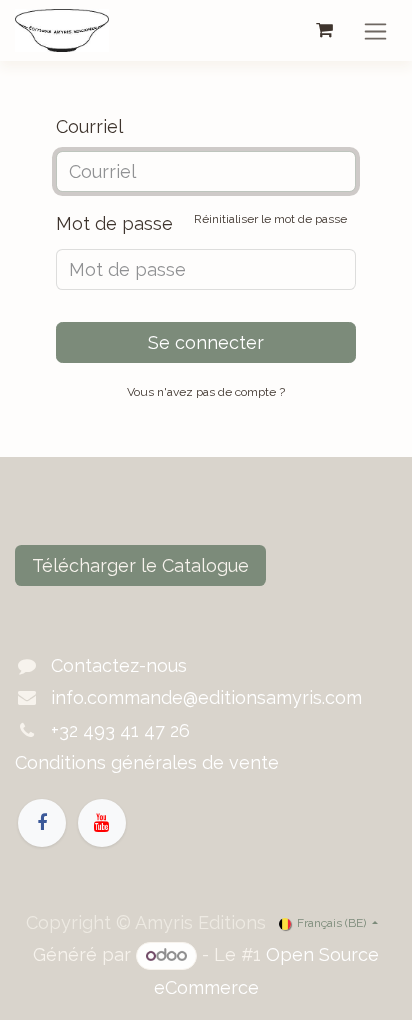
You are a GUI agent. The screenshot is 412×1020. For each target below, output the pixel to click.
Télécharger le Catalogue (140, 565)
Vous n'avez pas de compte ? (206, 392)
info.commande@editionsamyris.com (206, 697)
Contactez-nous (119, 665)
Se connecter (206, 342)
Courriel (89, 126)
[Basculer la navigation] (375, 30)
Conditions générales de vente (147, 762)
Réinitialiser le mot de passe (270, 219)
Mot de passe (201, 223)
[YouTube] (102, 823)
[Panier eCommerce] (324, 30)
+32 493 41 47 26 (120, 730)
